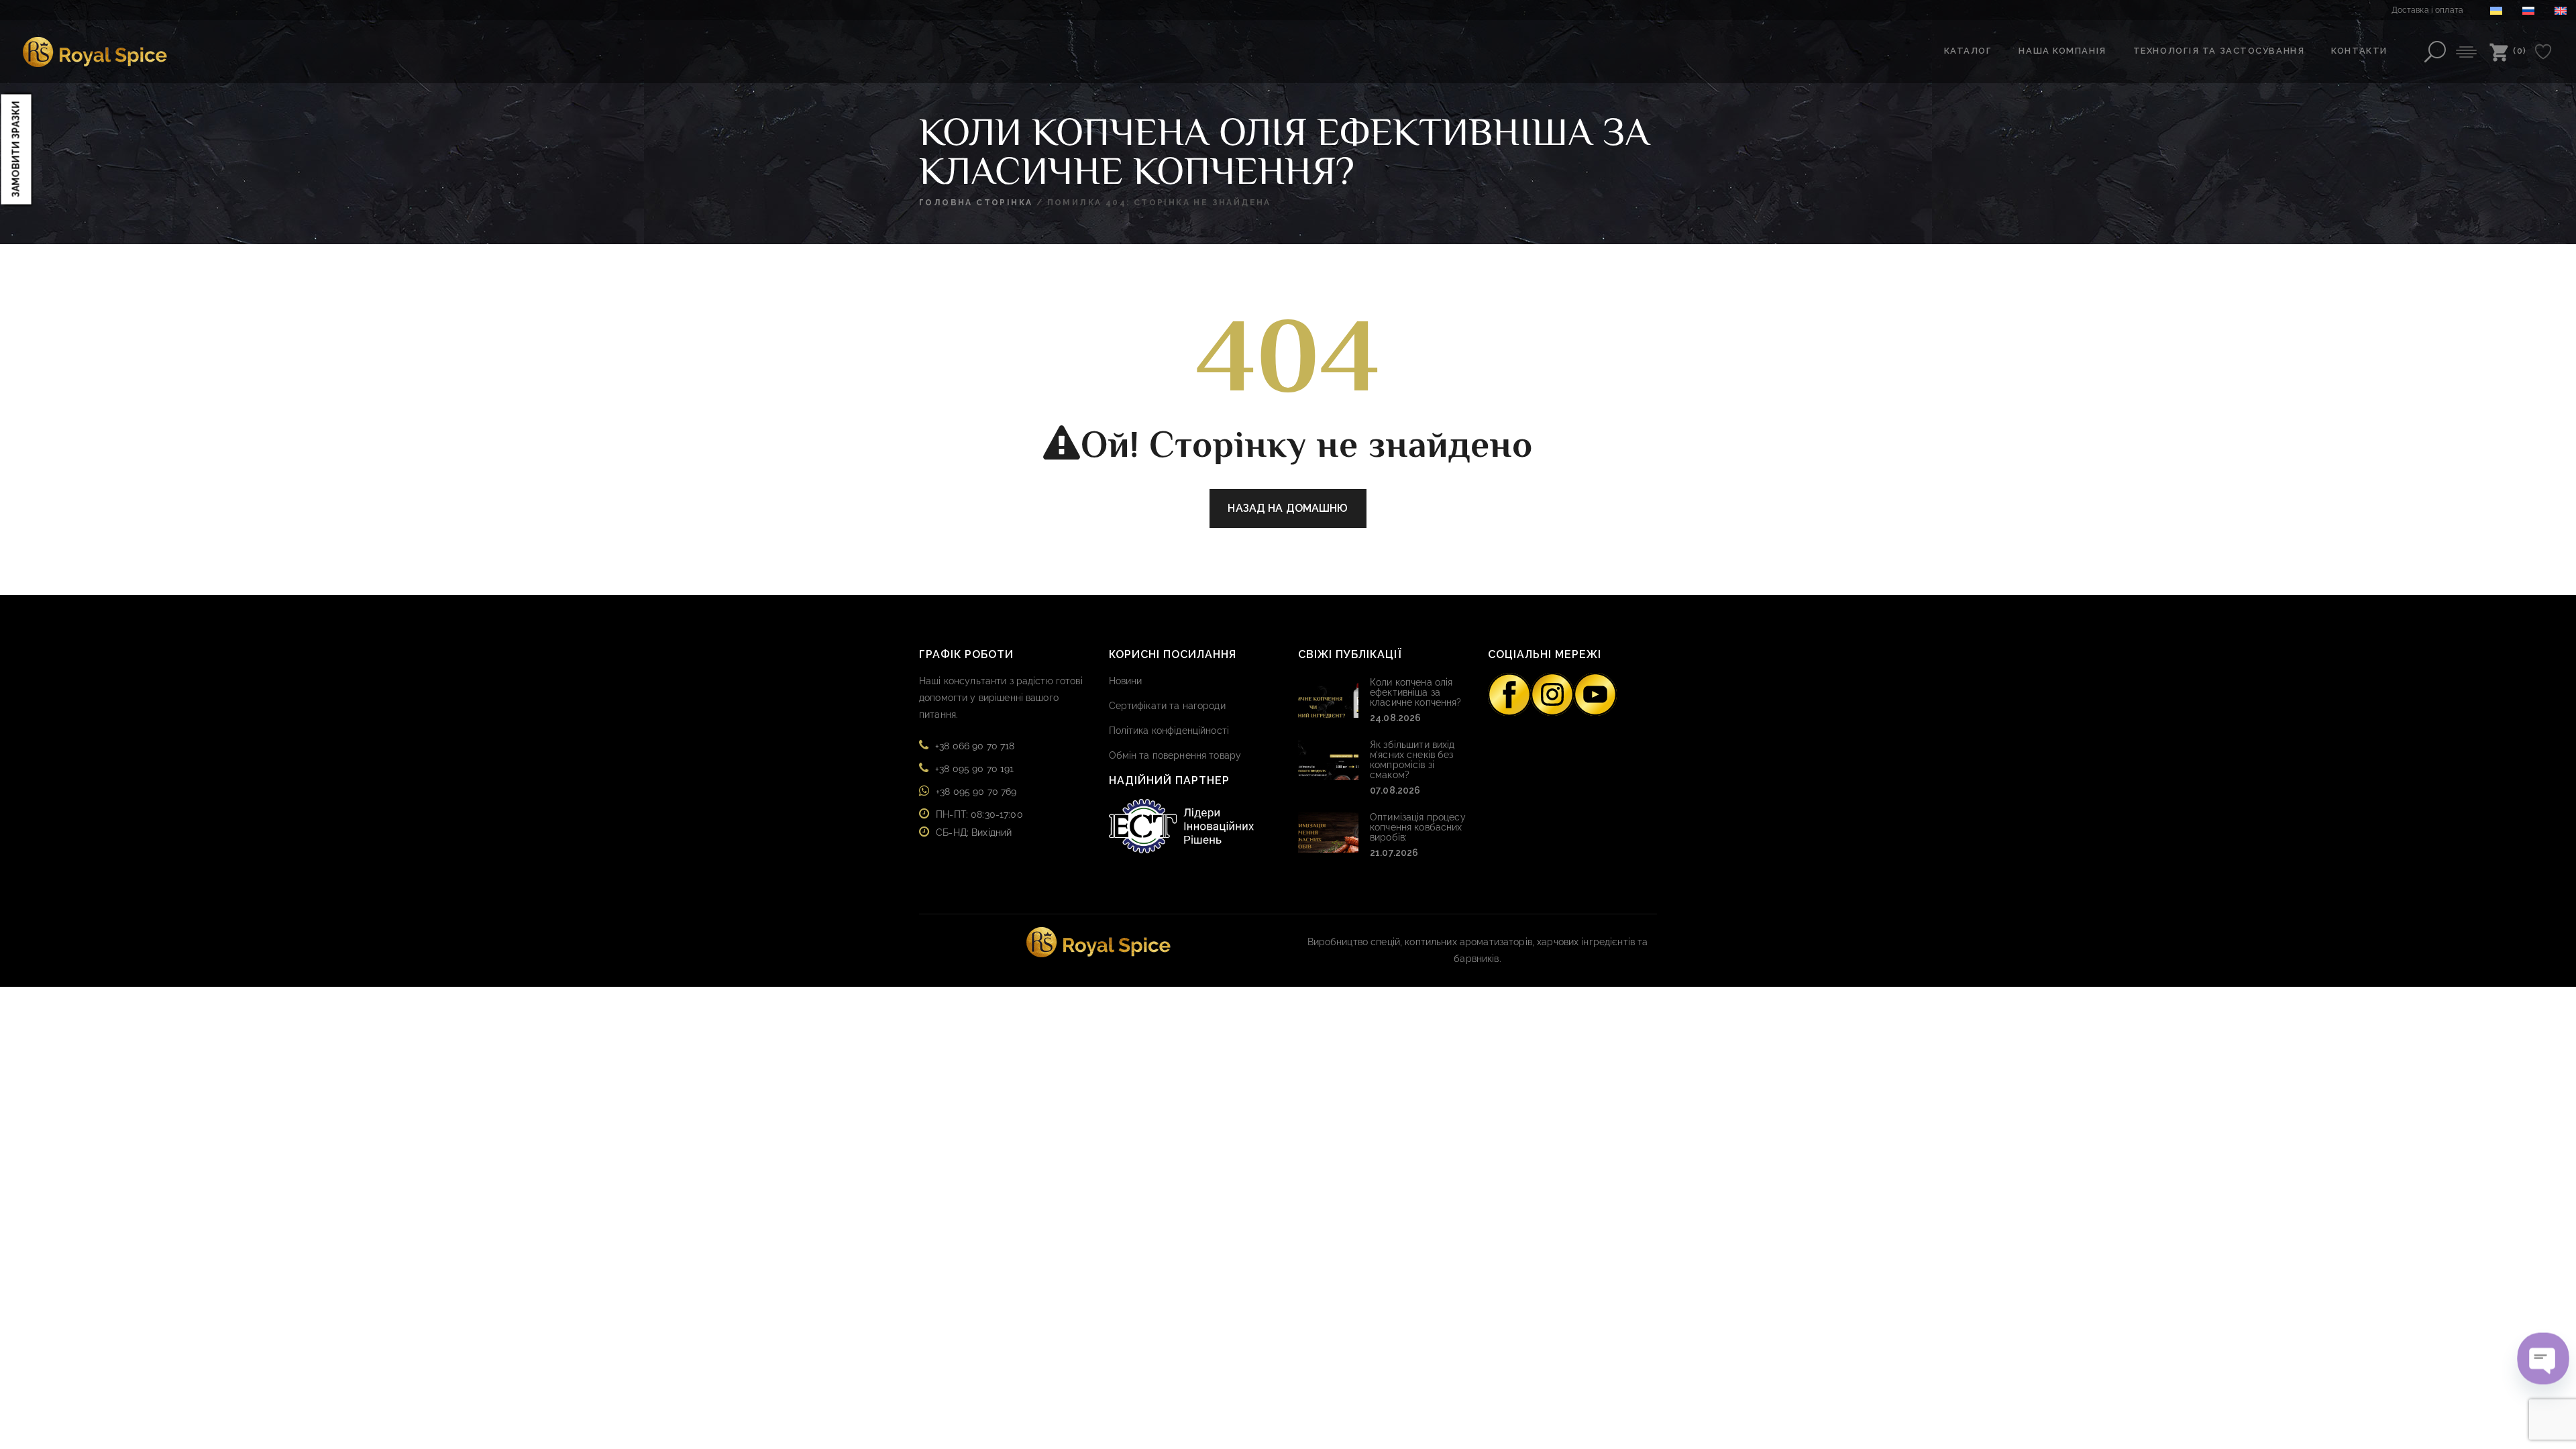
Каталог (1968, 51)
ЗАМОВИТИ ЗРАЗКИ (16, 149)
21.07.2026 (1394, 853)
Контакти (2359, 51)
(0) (2520, 51)
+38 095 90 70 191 (974, 769)
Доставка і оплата (2427, 10)
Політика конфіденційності (1169, 731)
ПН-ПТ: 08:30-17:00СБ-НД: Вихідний (979, 823)
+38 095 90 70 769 (976, 792)
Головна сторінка (976, 203)
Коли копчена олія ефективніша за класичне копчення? (1416, 692)
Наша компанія (2062, 51)
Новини (1126, 681)
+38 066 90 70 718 (975, 746)
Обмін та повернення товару (1175, 755)
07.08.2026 (1395, 790)
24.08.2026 (1395, 718)
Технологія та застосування (2219, 51)
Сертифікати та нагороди (1167, 706)
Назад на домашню (1288, 508)
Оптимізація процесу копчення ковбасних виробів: (1418, 827)
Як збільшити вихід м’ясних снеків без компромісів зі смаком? (1412, 760)
